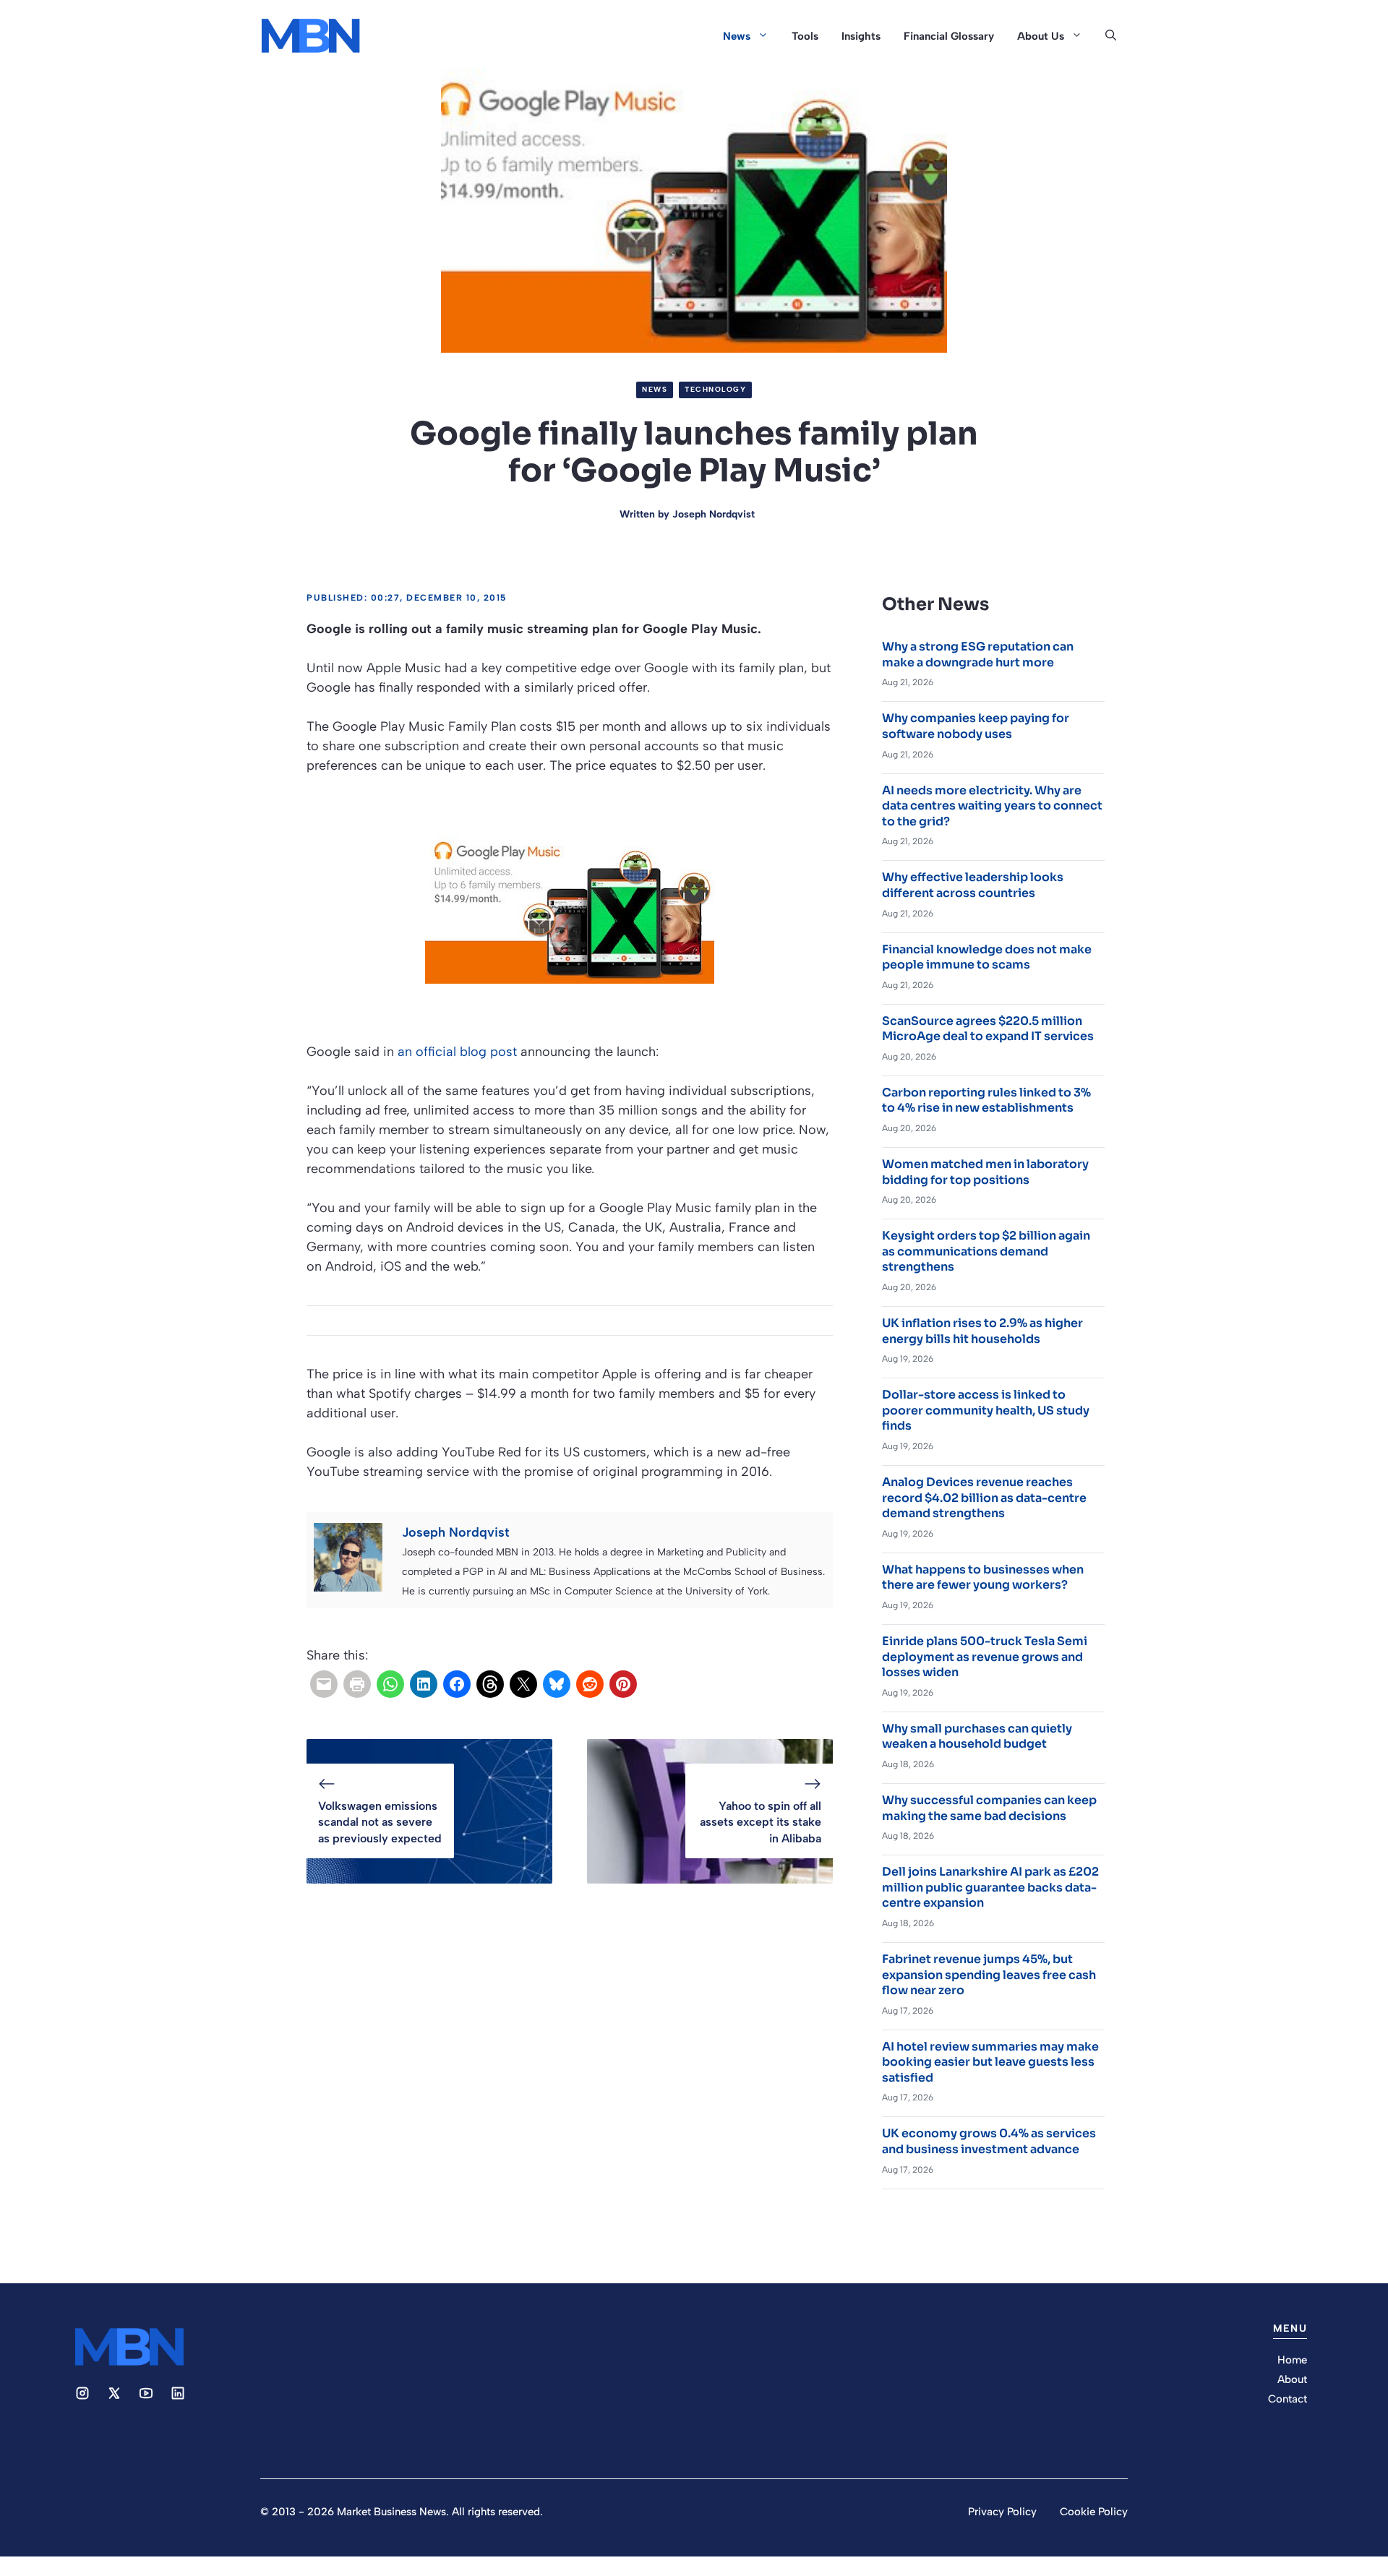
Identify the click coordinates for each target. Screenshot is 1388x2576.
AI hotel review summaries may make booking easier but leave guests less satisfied (990, 2062)
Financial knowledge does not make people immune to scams (987, 957)
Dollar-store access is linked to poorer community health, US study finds (986, 1410)
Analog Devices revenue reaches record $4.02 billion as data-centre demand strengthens (984, 1498)
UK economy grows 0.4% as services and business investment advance (989, 2141)
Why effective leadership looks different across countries (973, 885)
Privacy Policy (1002, 2512)
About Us (1041, 36)
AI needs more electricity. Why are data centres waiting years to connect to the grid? (992, 806)
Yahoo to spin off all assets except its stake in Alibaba (761, 1822)
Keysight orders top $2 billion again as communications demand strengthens (986, 1251)
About (1292, 2379)
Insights (861, 36)
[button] (1111, 36)
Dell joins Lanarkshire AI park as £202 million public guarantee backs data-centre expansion (990, 1887)
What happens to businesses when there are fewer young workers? (983, 1577)
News (737, 36)
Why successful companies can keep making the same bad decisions (989, 1808)
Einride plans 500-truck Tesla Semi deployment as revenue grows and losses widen (985, 1657)
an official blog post (457, 1052)
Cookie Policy (1094, 2512)
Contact (1288, 2399)
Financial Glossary (949, 36)
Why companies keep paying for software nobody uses (976, 726)
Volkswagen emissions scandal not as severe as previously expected (380, 1822)
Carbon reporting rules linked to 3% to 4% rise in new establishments (986, 1100)
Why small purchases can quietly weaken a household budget (977, 1736)
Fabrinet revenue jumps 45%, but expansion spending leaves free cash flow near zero (989, 1975)
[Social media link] (82, 2393)
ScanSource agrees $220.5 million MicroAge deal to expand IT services (988, 1029)
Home (1292, 2360)
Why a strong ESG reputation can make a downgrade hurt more (978, 654)
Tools (805, 36)
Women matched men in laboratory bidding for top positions (985, 1172)
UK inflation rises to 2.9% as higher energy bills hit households (982, 1331)
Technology (715, 389)
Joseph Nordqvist (714, 514)
